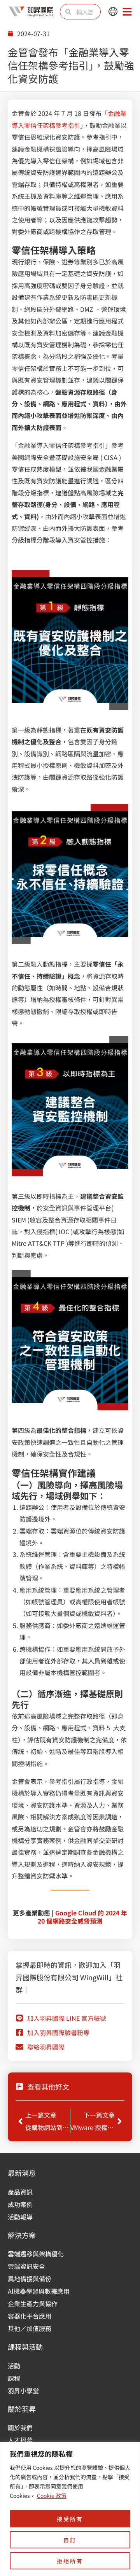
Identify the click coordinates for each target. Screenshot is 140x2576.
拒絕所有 (70, 2561)
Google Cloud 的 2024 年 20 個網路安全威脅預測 (82, 1917)
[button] (113, 12)
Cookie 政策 (52, 2496)
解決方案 (22, 2235)
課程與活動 (25, 2347)
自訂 (70, 2540)
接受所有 (70, 2519)
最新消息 (22, 2173)
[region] (70, 2509)
